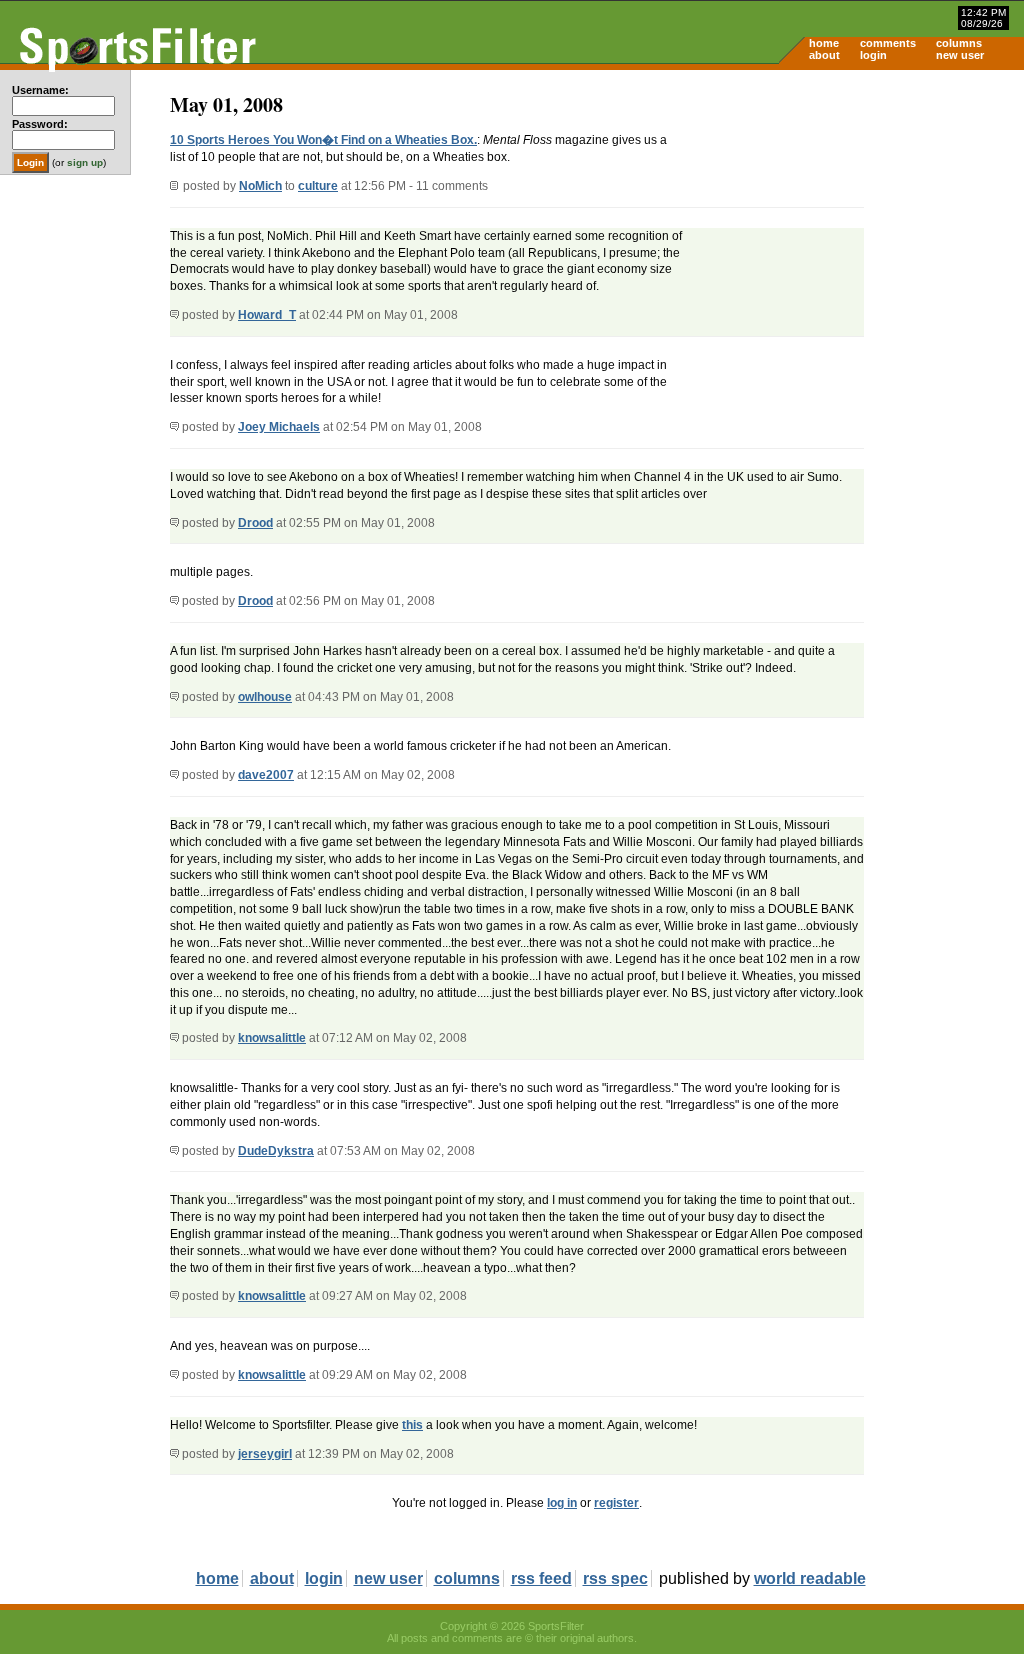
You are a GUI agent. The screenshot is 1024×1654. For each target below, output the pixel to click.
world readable (810, 1578)
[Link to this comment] (174, 315)
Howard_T (267, 315)
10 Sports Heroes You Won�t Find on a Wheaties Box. (323, 140)
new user (960, 55)
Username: (40, 90)
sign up (85, 162)
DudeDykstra (276, 1151)
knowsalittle (272, 1038)
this (412, 1425)
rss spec (615, 1578)
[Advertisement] (854, 226)
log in (562, 1503)
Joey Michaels (279, 427)
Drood (255, 523)
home (824, 43)
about (824, 55)
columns (959, 43)
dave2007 (266, 775)
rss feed (541, 1578)
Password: (40, 124)
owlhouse (265, 697)
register (616, 1503)
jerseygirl (265, 1454)
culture (318, 186)
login (873, 55)
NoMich (260, 186)
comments (888, 43)
